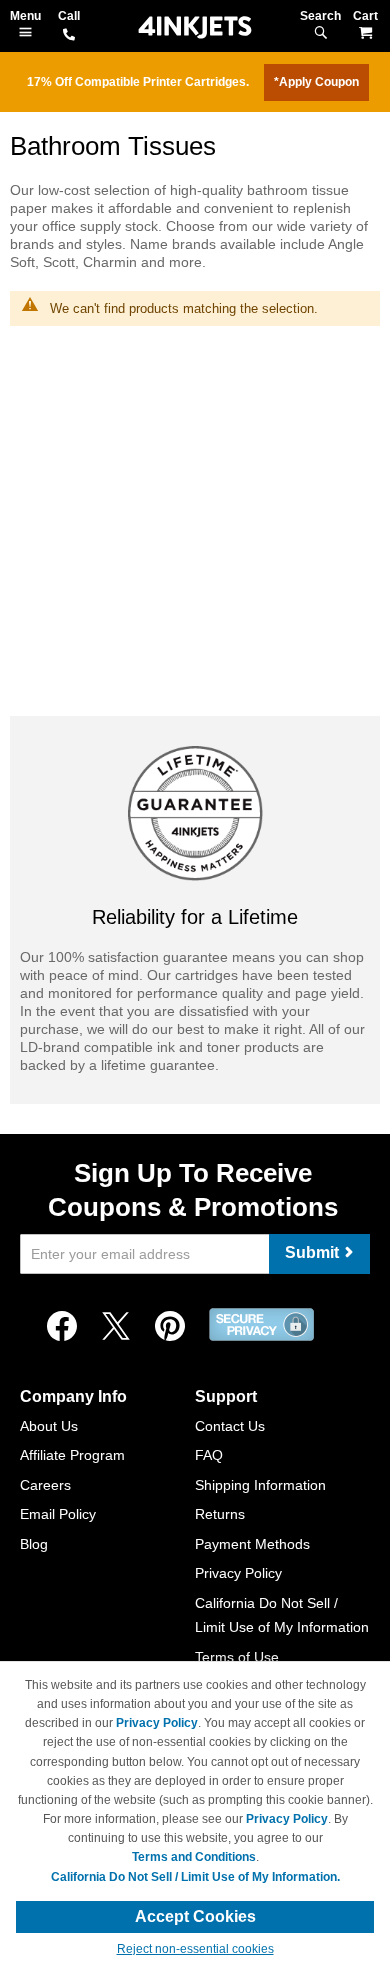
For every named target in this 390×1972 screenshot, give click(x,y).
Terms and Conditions (194, 1857)
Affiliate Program (72, 1455)
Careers (45, 1485)
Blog (34, 1544)
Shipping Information (260, 1485)
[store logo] (195, 27)
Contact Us (230, 1426)
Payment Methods (252, 1544)
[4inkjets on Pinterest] (170, 1327)
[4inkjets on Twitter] (116, 1327)
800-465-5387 (69, 36)
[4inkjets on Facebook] (62, 1327)
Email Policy (58, 1514)
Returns (220, 1514)
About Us (49, 1426)
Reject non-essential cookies (195, 1949)
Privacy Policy (238, 1573)
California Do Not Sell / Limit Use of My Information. (195, 1877)
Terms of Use (237, 1657)
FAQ (209, 1455)
